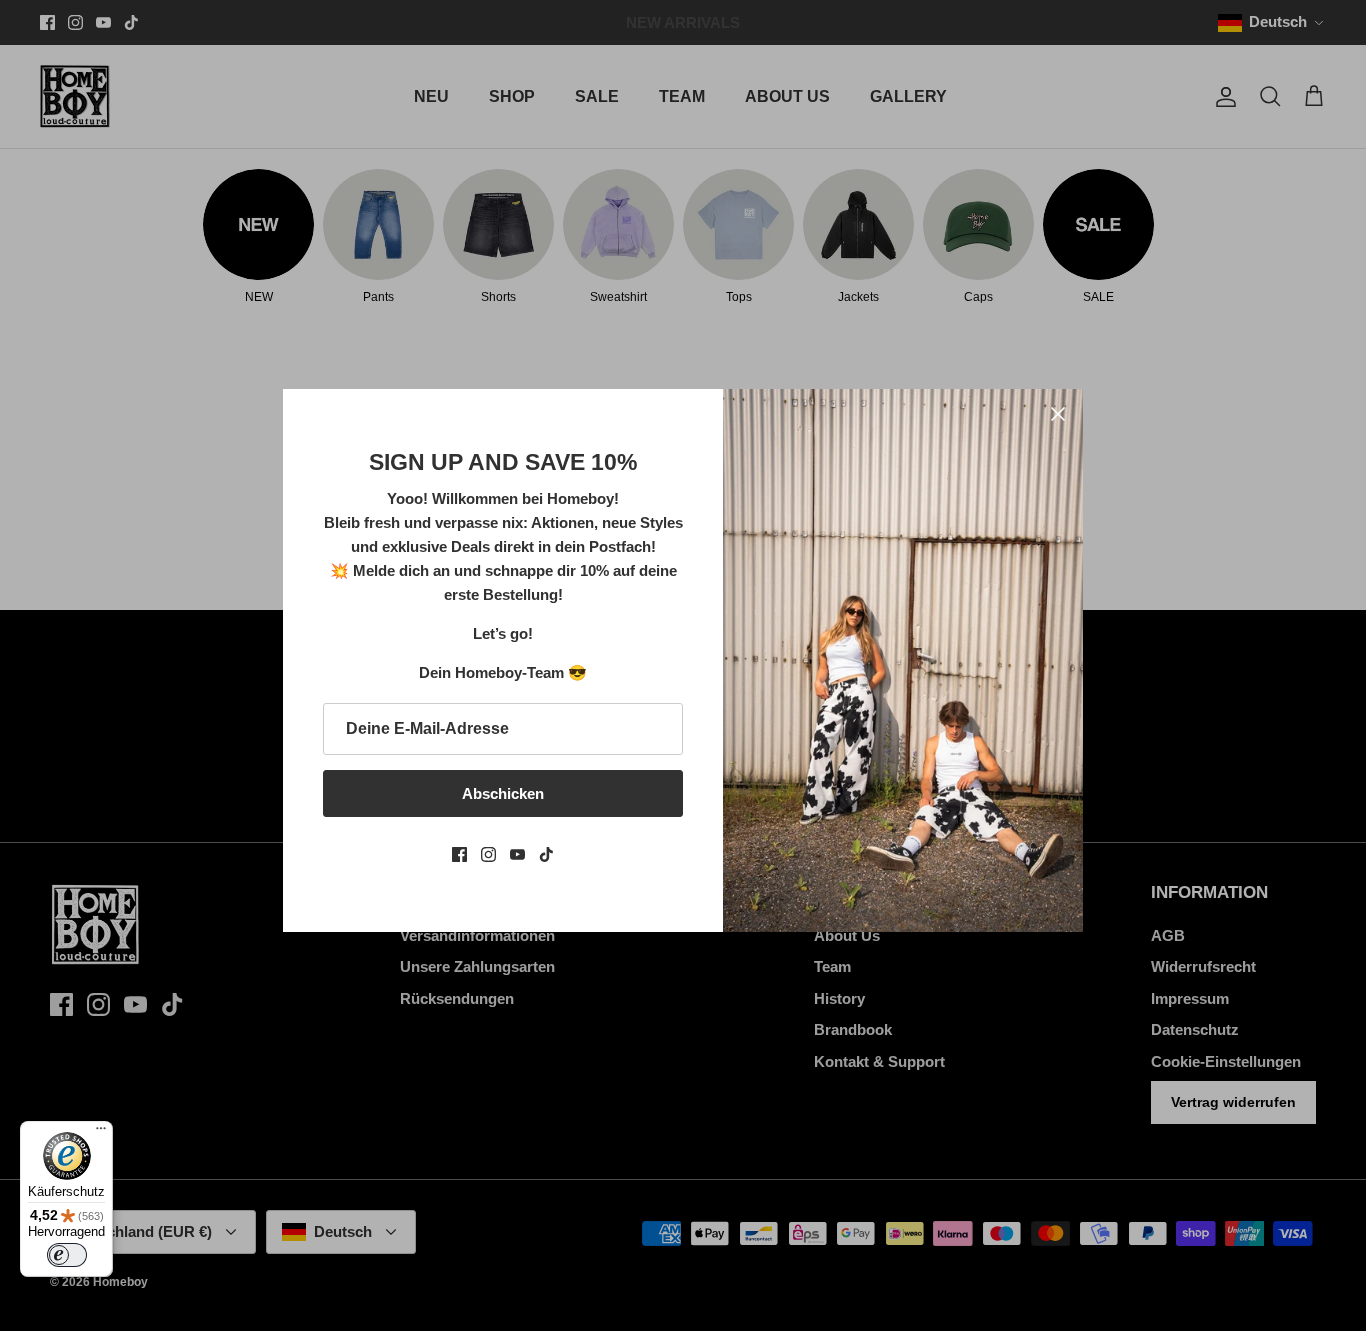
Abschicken (503, 793)
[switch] (67, 1255)
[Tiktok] (546, 854)
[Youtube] (517, 854)
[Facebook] (459, 854)
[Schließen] (1058, 414)
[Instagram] (488, 854)
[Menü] (101, 1133)
